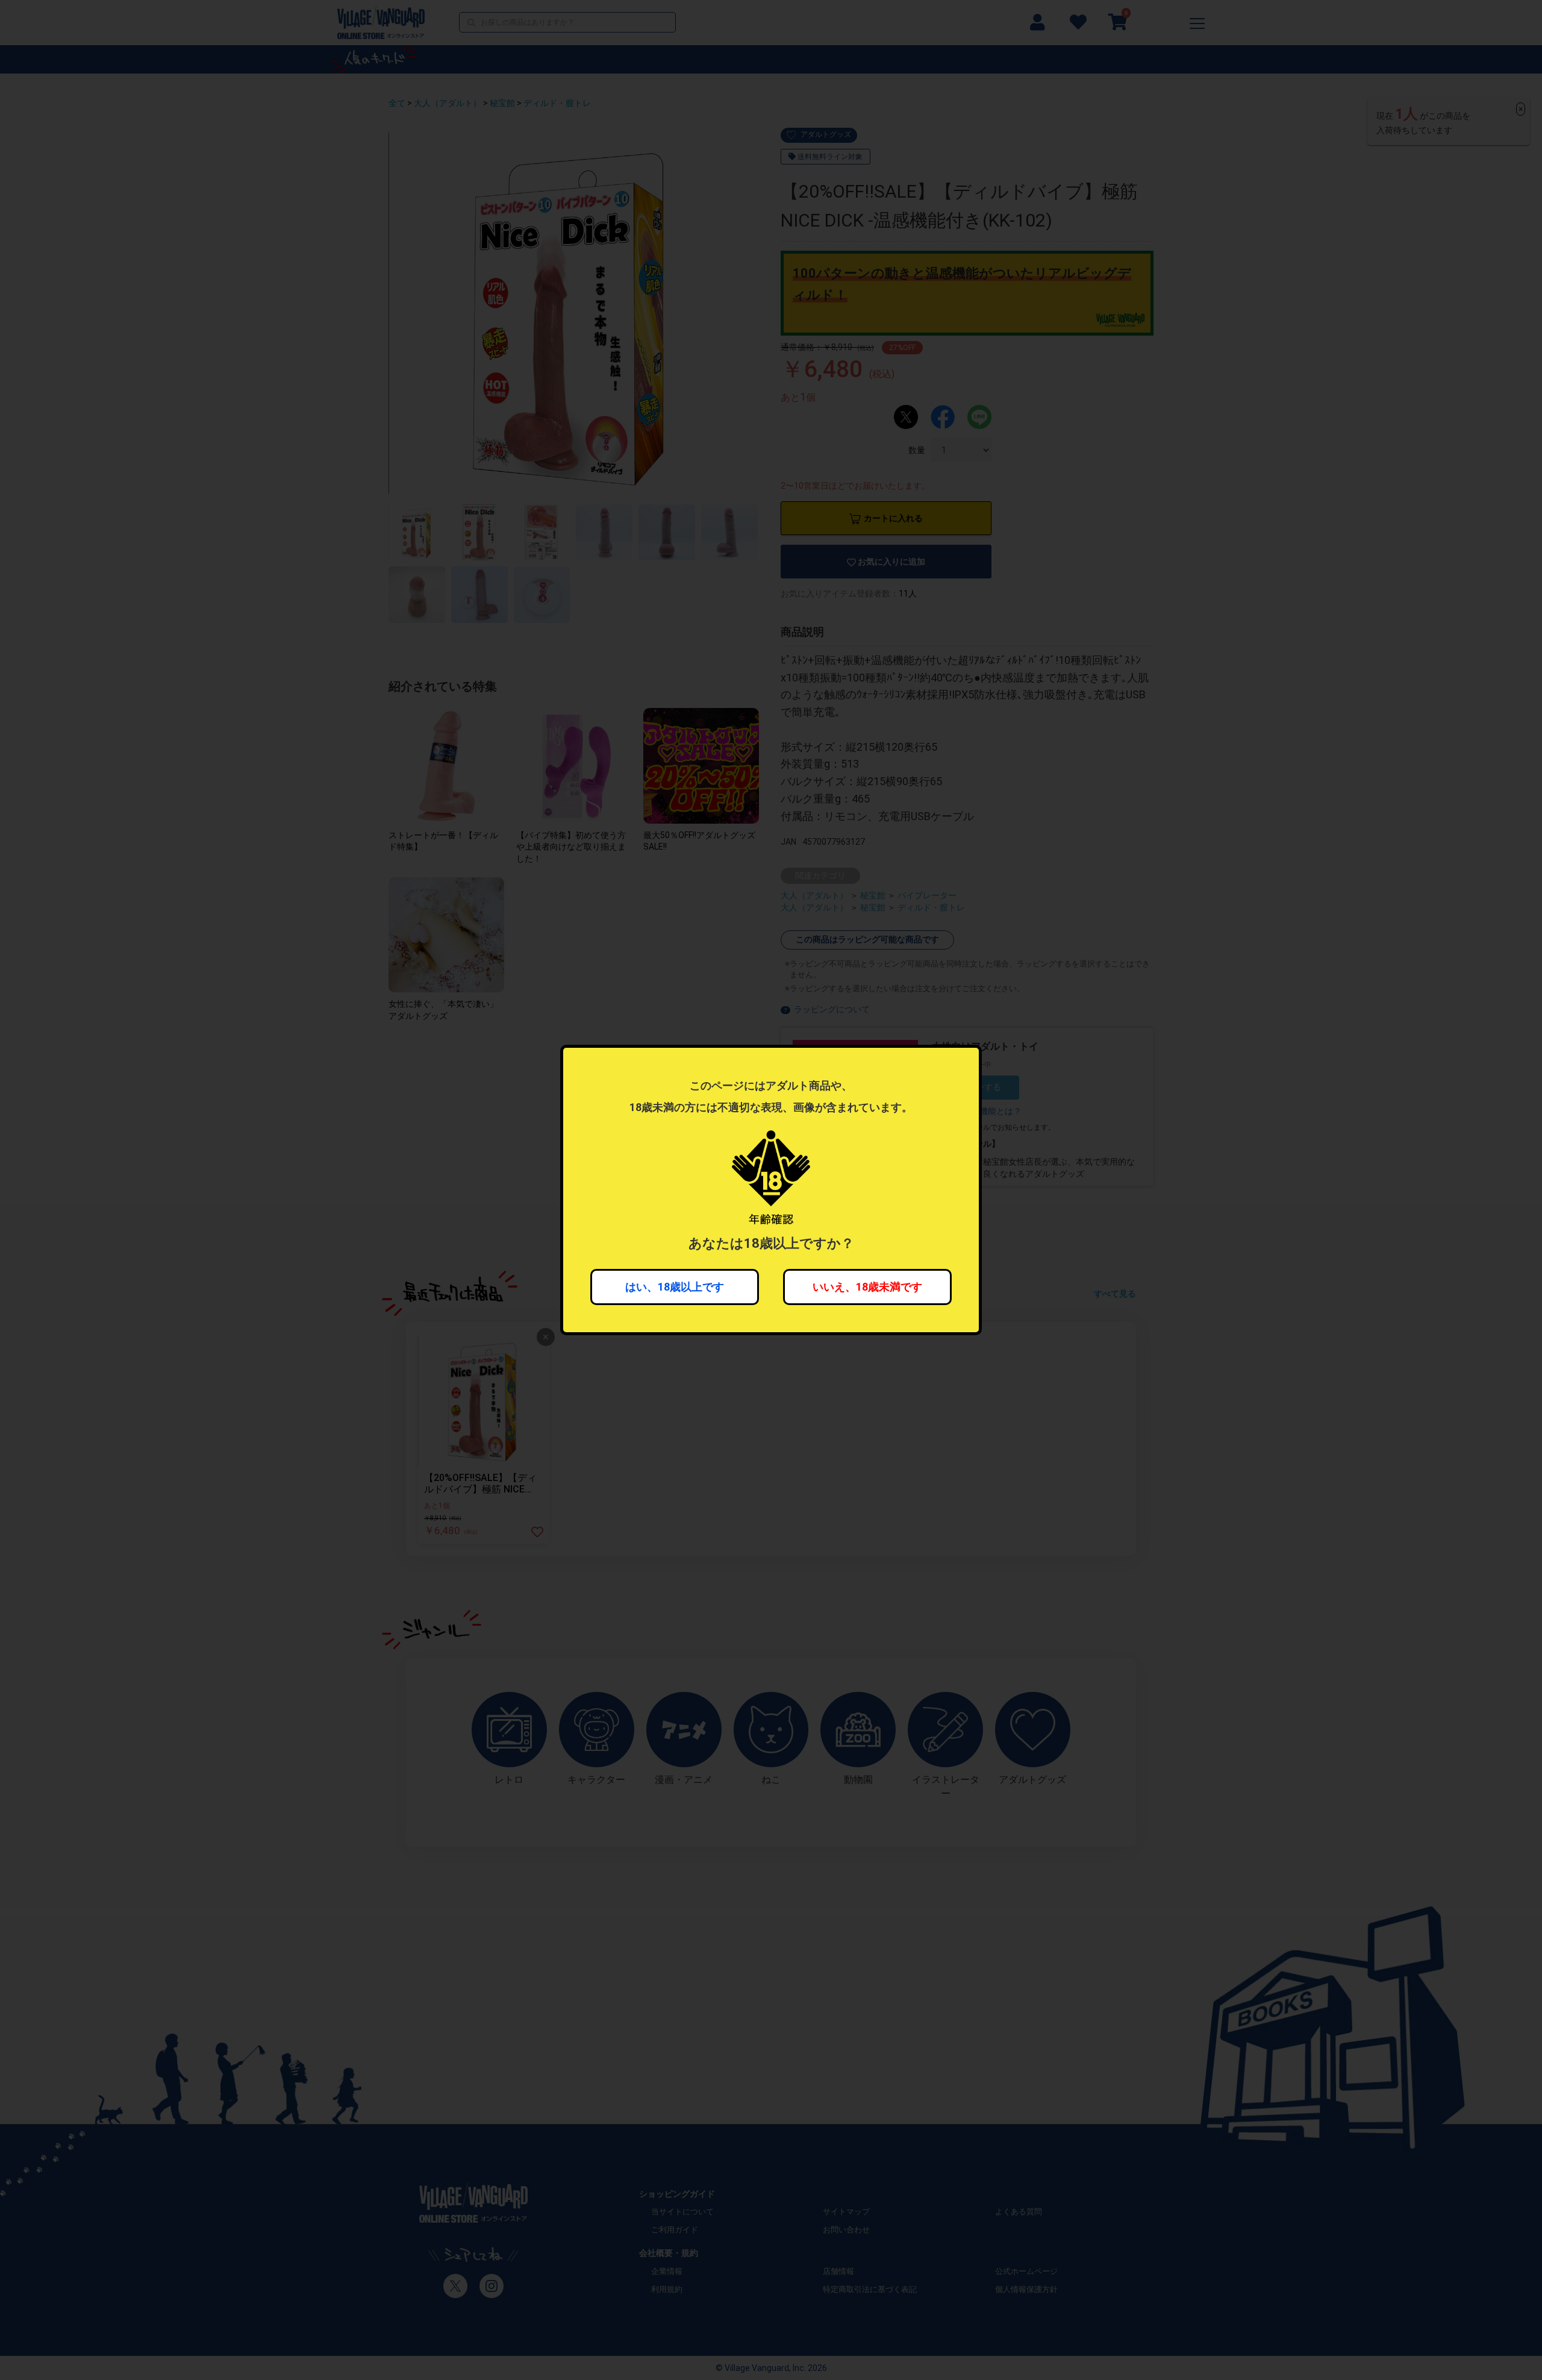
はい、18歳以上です (675, 1287)
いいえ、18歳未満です (867, 1287)
